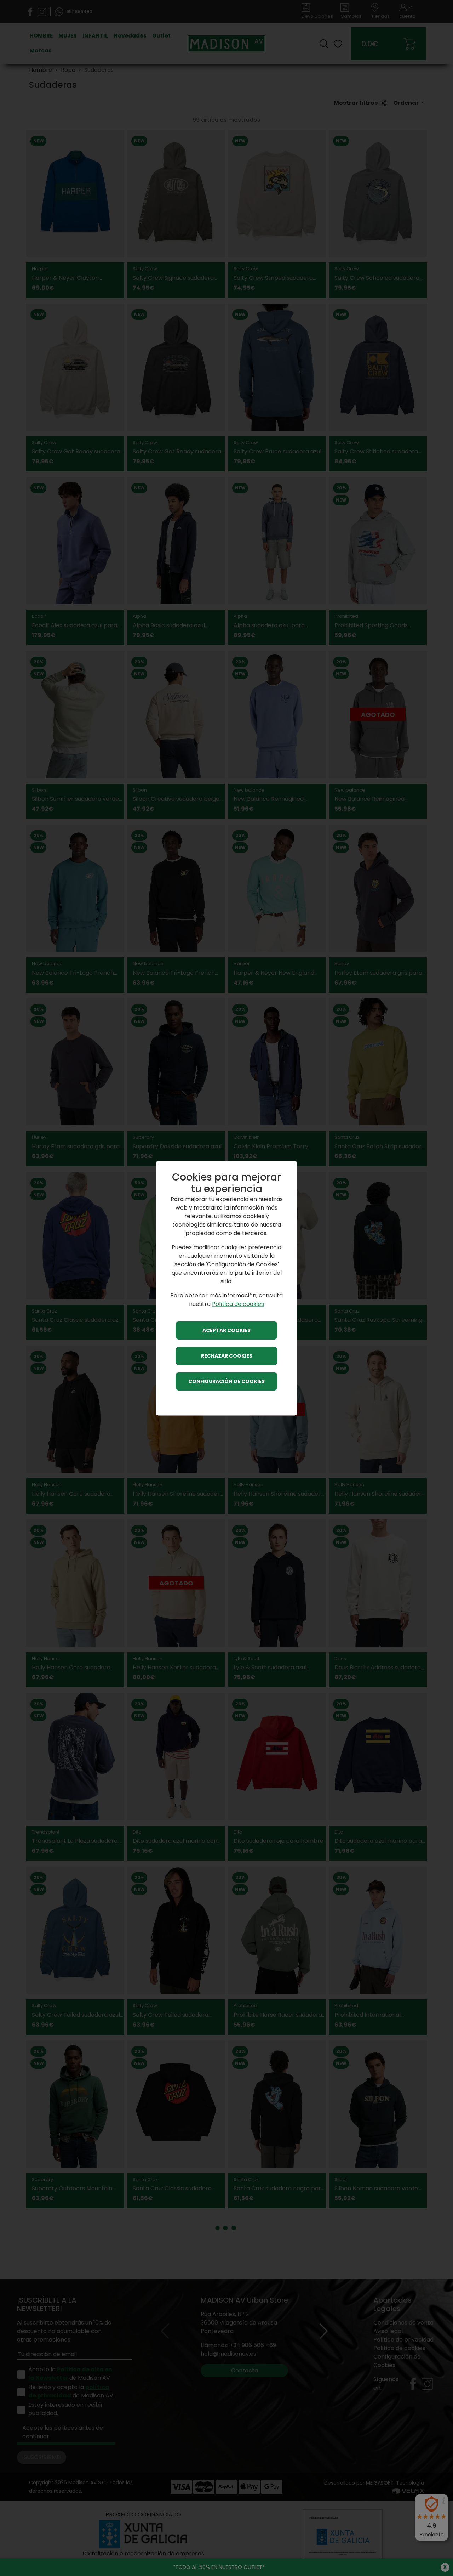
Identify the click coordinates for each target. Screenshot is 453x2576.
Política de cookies (238, 1304)
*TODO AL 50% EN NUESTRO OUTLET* (219, 2567)
